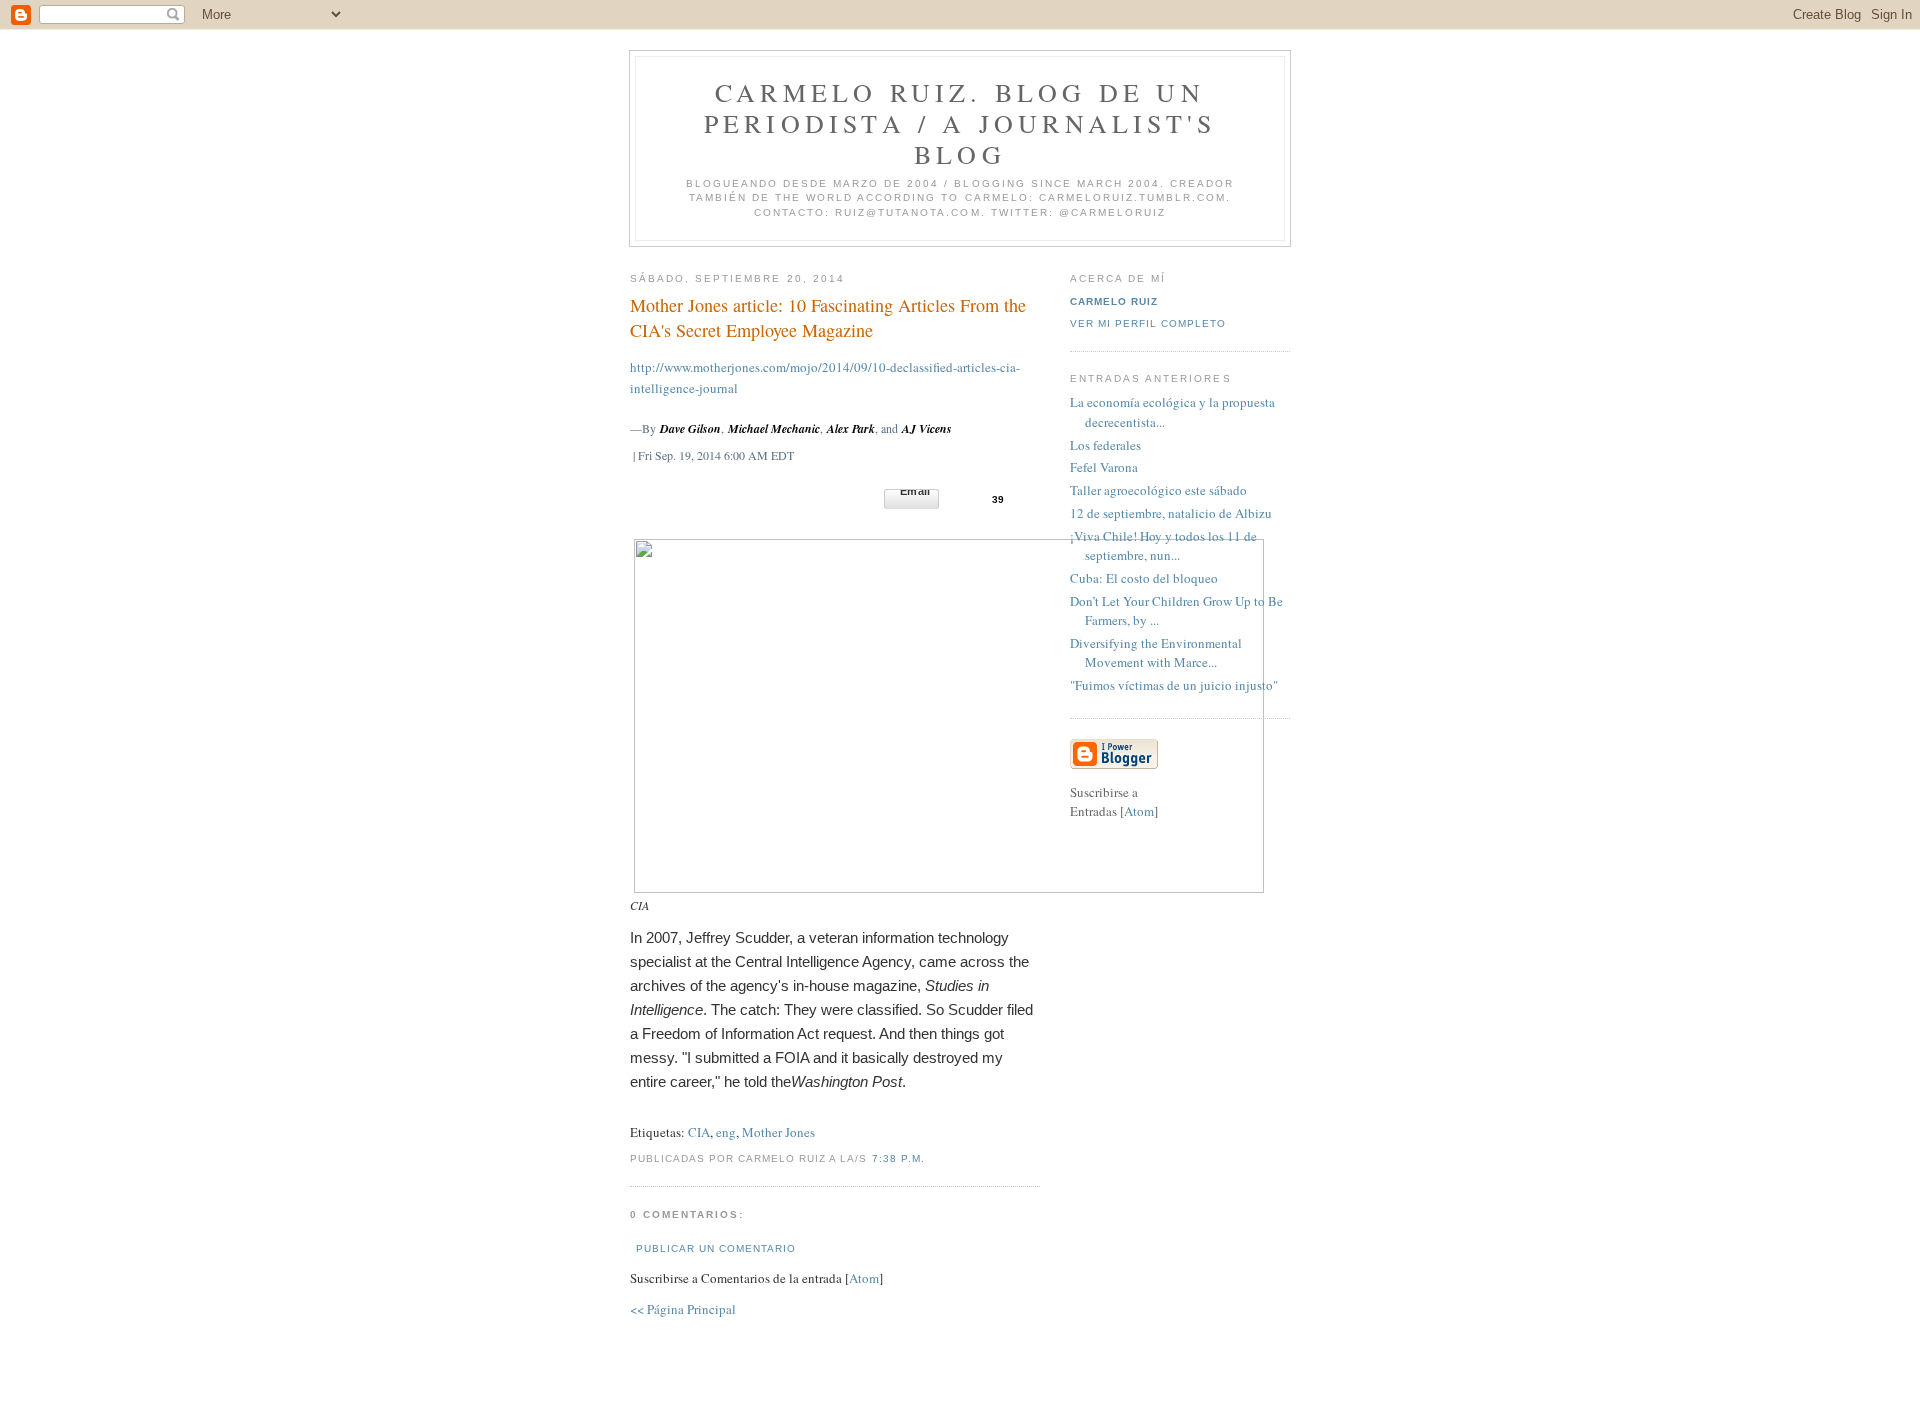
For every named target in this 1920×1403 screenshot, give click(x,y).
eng (726, 1132)
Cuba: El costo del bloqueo (1144, 578)
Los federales (1105, 445)
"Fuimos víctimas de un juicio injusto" (1174, 685)
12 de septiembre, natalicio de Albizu (1171, 513)
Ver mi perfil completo (1148, 323)
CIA (699, 1132)
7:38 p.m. (898, 1158)
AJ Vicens (927, 428)
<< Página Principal (683, 1309)
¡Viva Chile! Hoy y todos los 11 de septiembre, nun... (1163, 546)
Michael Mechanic (774, 428)
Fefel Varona (1104, 467)
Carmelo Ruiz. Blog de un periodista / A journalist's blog (960, 123)
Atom (864, 1278)
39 (998, 499)
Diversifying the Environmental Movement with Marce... (1156, 653)
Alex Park (851, 428)
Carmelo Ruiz (1114, 301)
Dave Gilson (690, 428)
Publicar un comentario (716, 1248)
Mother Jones (778, 1132)
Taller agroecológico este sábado (1158, 490)
